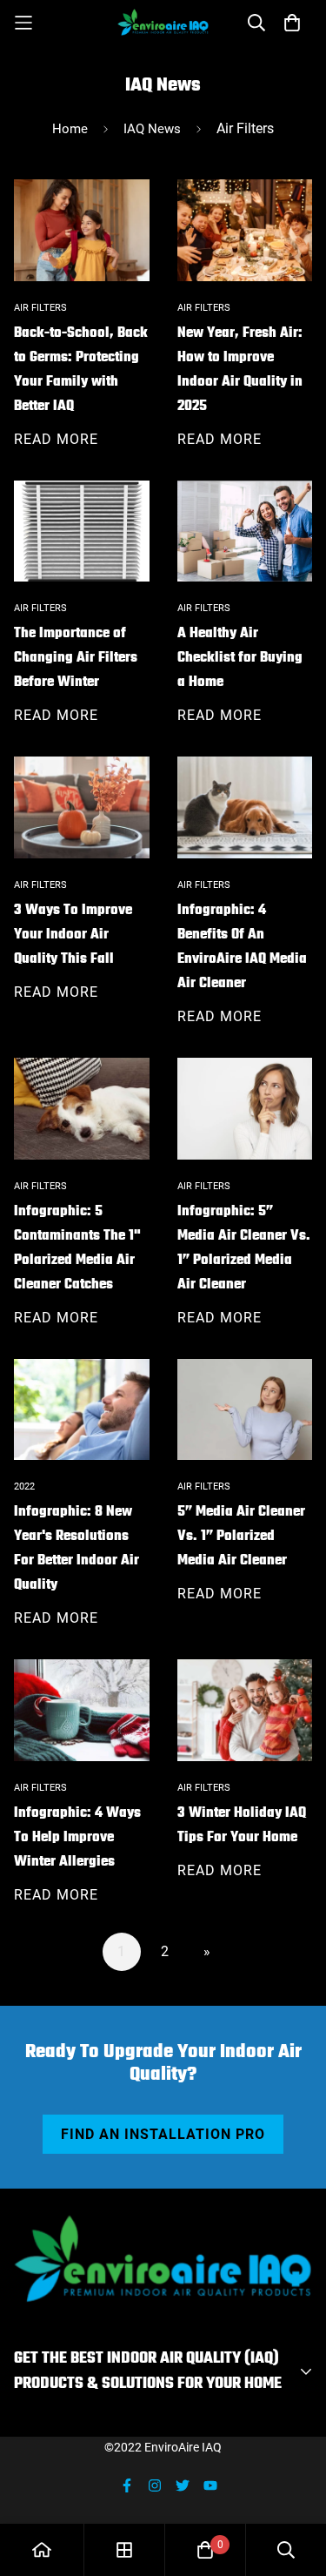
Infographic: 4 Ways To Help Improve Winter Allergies (77, 1838)
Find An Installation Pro (163, 2134)
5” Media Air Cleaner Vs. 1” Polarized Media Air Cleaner (241, 1537)
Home (70, 129)
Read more (56, 439)
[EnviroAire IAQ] (163, 22)
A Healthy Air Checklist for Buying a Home (240, 658)
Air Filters (40, 308)
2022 (24, 1486)
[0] (205, 2550)
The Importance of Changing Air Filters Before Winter (76, 658)
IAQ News (152, 129)
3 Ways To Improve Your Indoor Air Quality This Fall (73, 935)
